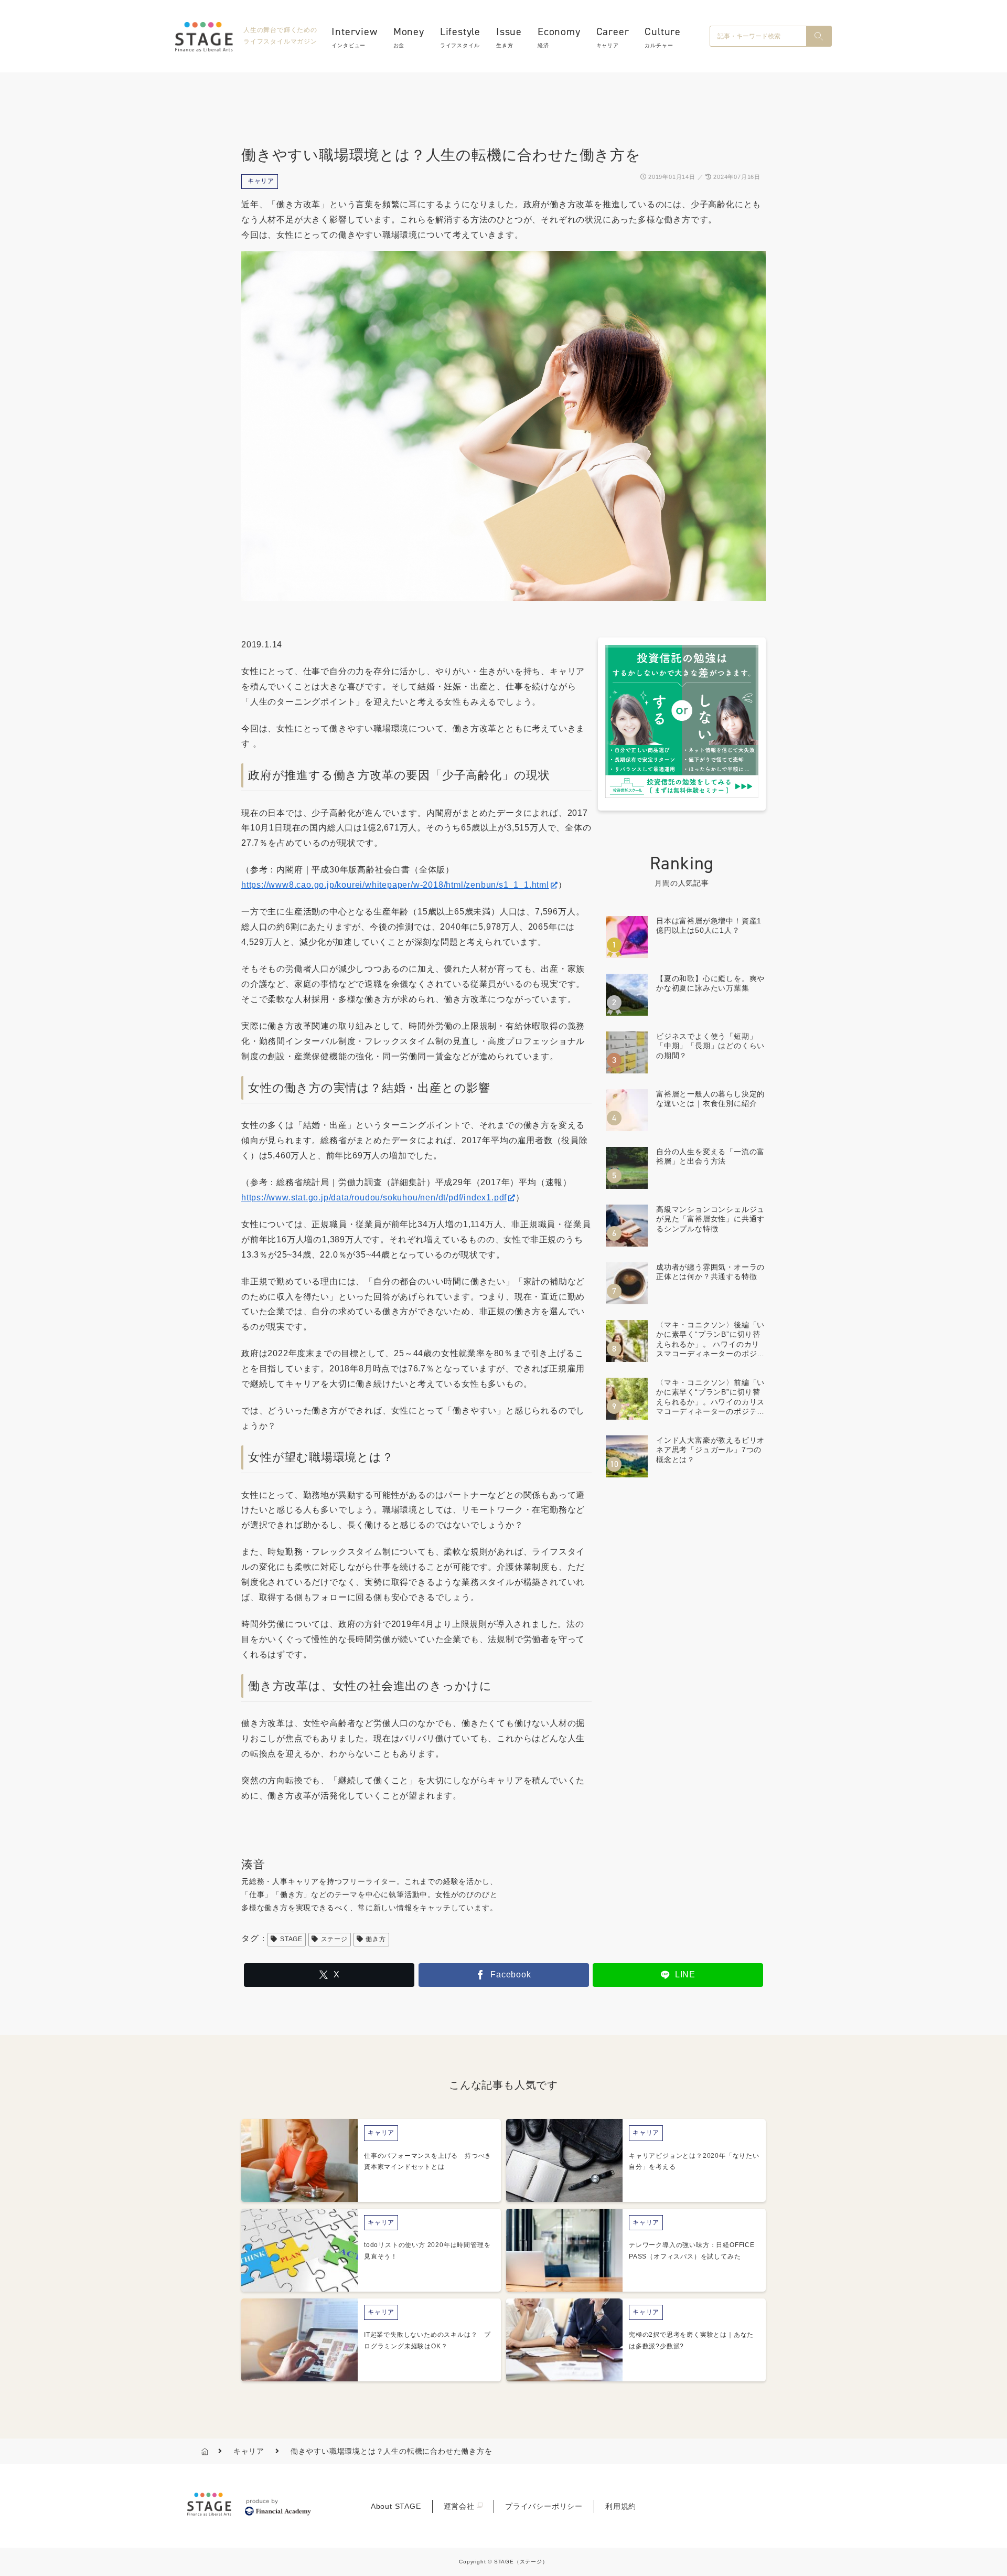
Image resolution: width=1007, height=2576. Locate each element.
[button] (819, 36)
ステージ (334, 1939)
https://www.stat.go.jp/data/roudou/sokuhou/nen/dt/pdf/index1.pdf (374, 1197)
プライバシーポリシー (544, 2506)
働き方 (376, 1939)
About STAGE (396, 2506)
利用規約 (621, 2506)
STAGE (291, 1939)
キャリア (261, 181)
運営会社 (459, 2506)
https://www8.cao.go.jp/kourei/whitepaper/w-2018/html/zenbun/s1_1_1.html (395, 885)
